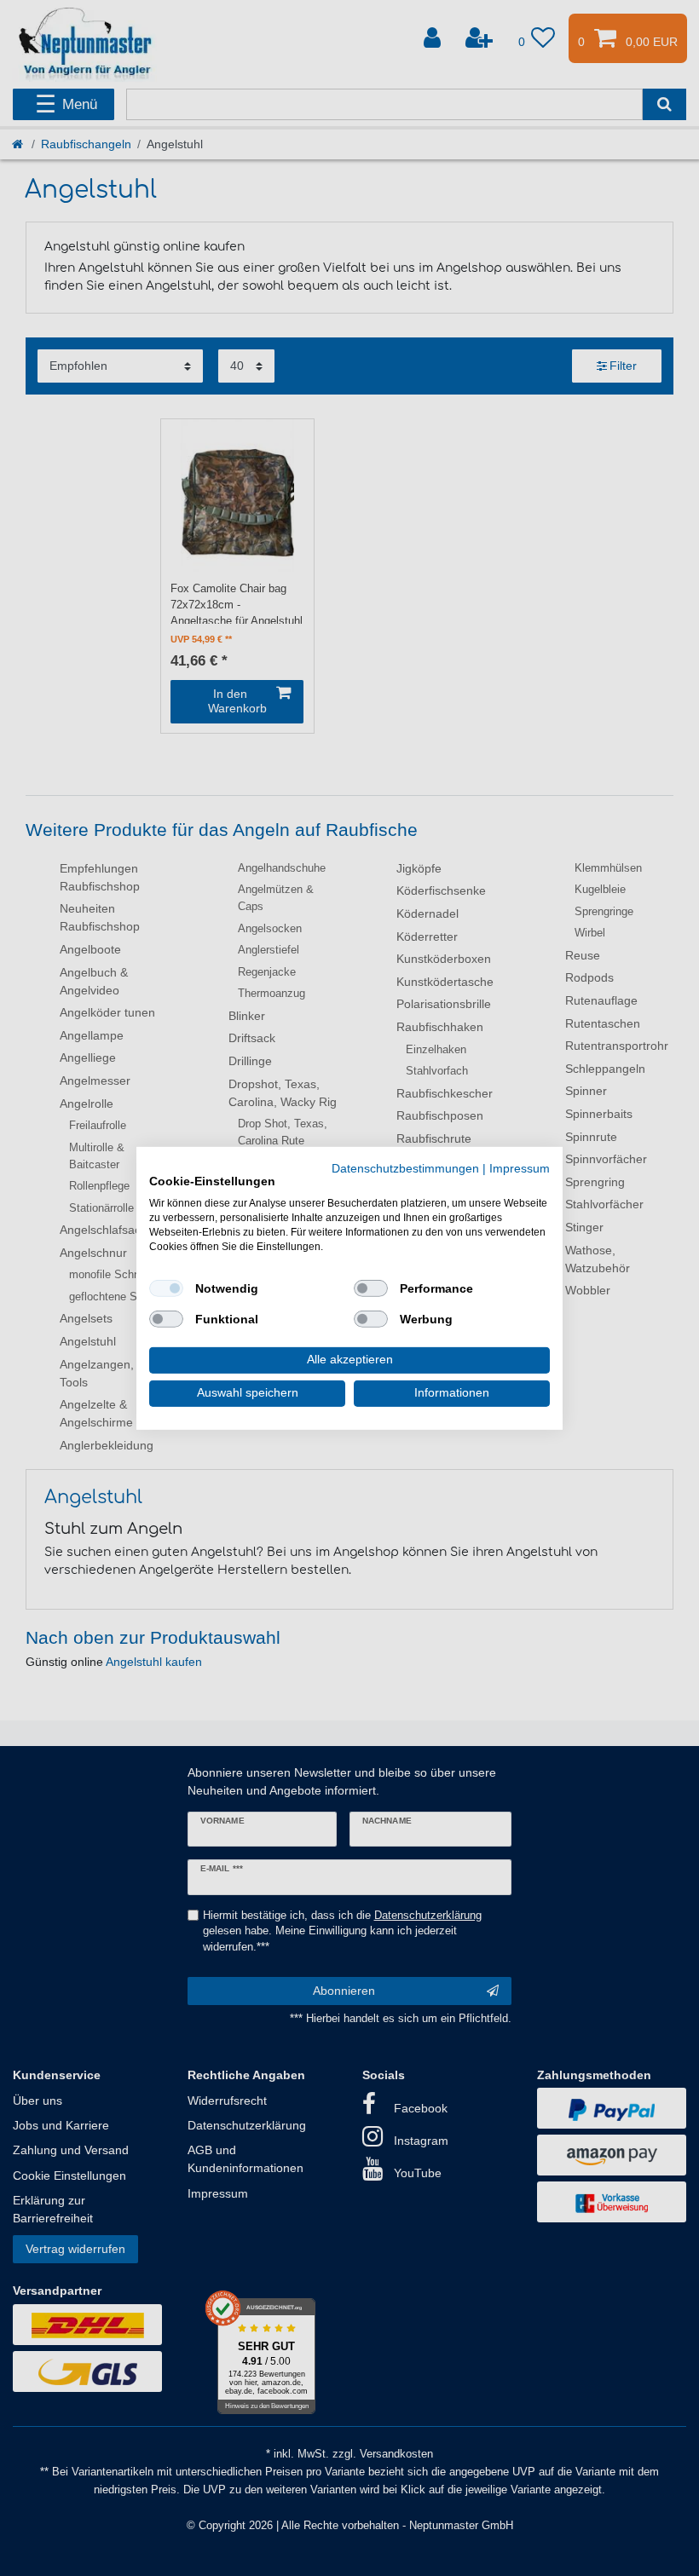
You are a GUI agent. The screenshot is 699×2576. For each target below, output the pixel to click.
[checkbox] (166, 1288)
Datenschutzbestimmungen (405, 1168)
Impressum (520, 1168)
